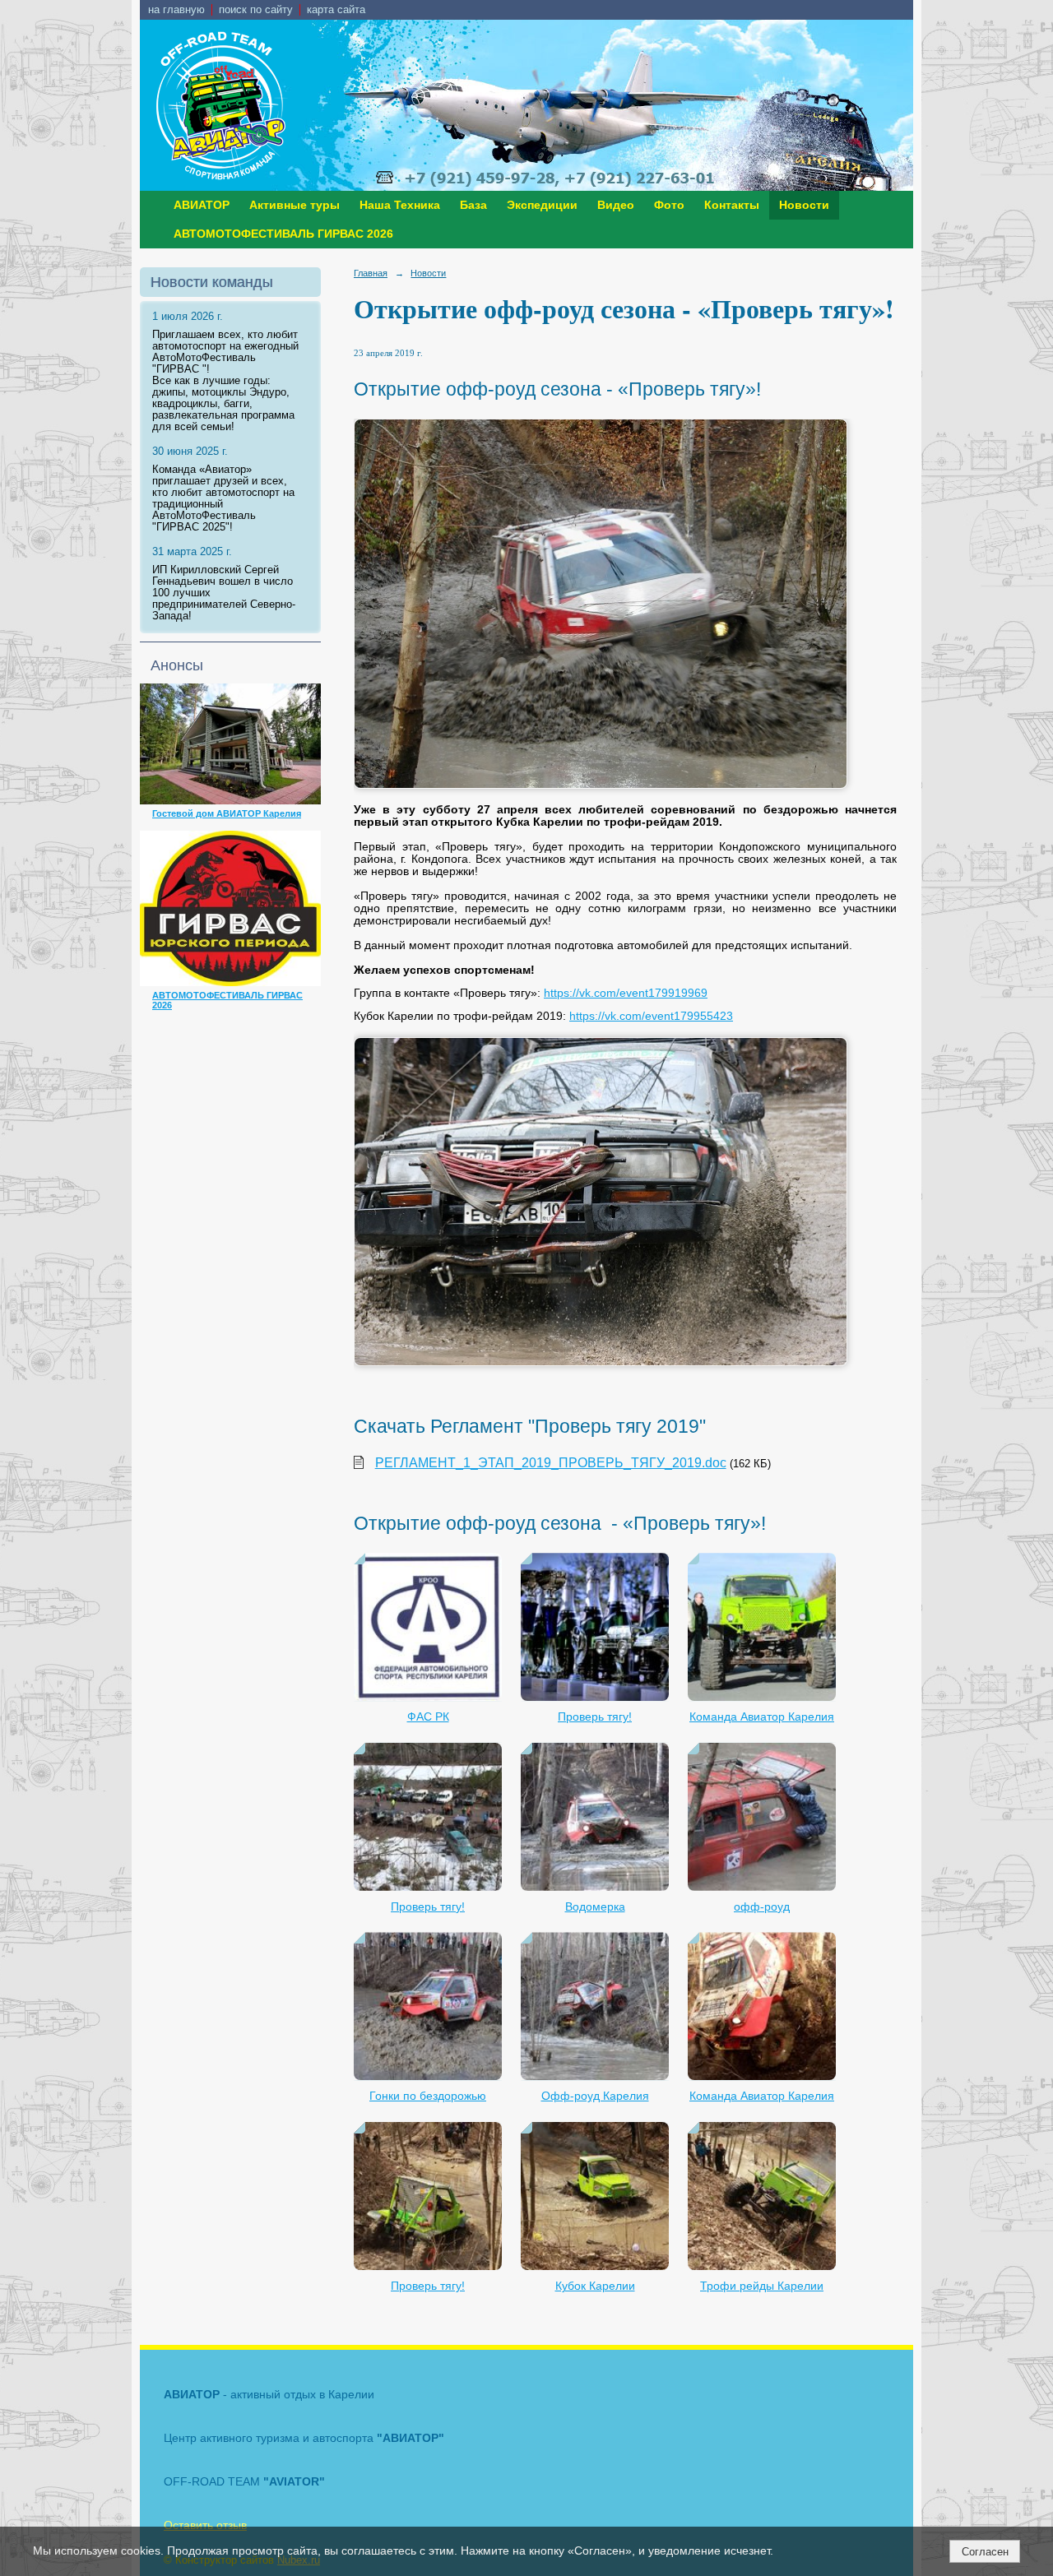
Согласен (985, 2552)
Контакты (732, 205)
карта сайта (336, 10)
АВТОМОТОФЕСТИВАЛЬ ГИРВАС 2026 (283, 234)
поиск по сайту (256, 10)
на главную (176, 10)
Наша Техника (400, 205)
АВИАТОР (202, 205)
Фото (669, 205)
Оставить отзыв (205, 2525)
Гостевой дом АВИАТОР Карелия (227, 813)
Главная (371, 273)
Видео (616, 205)
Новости (804, 205)
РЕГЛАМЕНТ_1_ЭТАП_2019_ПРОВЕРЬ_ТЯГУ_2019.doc (551, 1463)
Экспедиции (542, 205)
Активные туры (295, 205)
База (473, 205)
